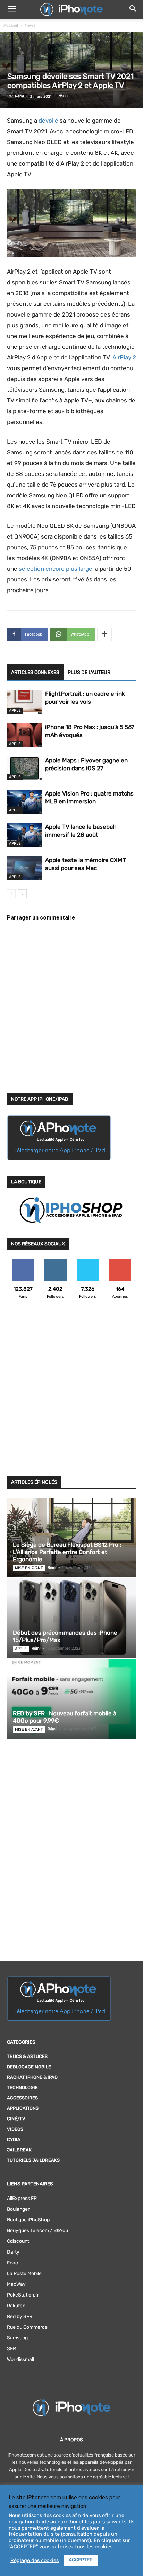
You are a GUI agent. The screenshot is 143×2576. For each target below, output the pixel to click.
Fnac (12, 2263)
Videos (15, 2129)
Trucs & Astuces (27, 2056)
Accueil (11, 25)
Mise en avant (29, 1568)
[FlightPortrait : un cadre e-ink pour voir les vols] (24, 702)
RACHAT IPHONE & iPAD (32, 2077)
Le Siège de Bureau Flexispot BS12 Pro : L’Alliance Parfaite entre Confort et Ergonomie (67, 1552)
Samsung (17, 2338)
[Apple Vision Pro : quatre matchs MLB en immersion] (24, 802)
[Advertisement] (71, 1392)
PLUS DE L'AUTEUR (89, 672)
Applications (23, 2108)
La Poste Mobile (24, 2273)
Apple (15, 710)
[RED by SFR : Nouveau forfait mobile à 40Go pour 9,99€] (71, 1699)
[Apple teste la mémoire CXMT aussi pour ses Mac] (24, 868)
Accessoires (22, 2098)
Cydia (14, 2139)
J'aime (23, 1262)
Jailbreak (19, 2150)
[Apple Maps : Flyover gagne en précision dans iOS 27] (24, 768)
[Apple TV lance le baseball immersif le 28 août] (24, 835)
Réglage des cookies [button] (35, 2560)
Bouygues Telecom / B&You (37, 2231)
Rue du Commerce (27, 2327)
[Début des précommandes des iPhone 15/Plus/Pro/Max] (71, 1618)
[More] (104, 634)
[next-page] (22, 894)
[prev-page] (11, 894)
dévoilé (48, 121)
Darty (13, 2252)
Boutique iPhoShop (28, 2220)
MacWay (16, 2284)
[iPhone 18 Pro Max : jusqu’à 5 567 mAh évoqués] (24, 735)
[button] (12, 9)
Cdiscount (18, 2241)
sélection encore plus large (56, 569)
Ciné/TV (16, 2119)
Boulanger (18, 2209)
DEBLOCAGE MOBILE (29, 2067)
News (30, 25)
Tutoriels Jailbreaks (33, 2160)
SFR (11, 2349)
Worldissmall (20, 2359)
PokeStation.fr (23, 2295)
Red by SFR (20, 2316)
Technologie (22, 2088)
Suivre (55, 1262)
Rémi (19, 96)
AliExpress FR (22, 2198)
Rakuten (16, 2306)
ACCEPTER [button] (81, 2560)
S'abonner (120, 1262)
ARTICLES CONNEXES (35, 672)
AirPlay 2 (124, 357)
